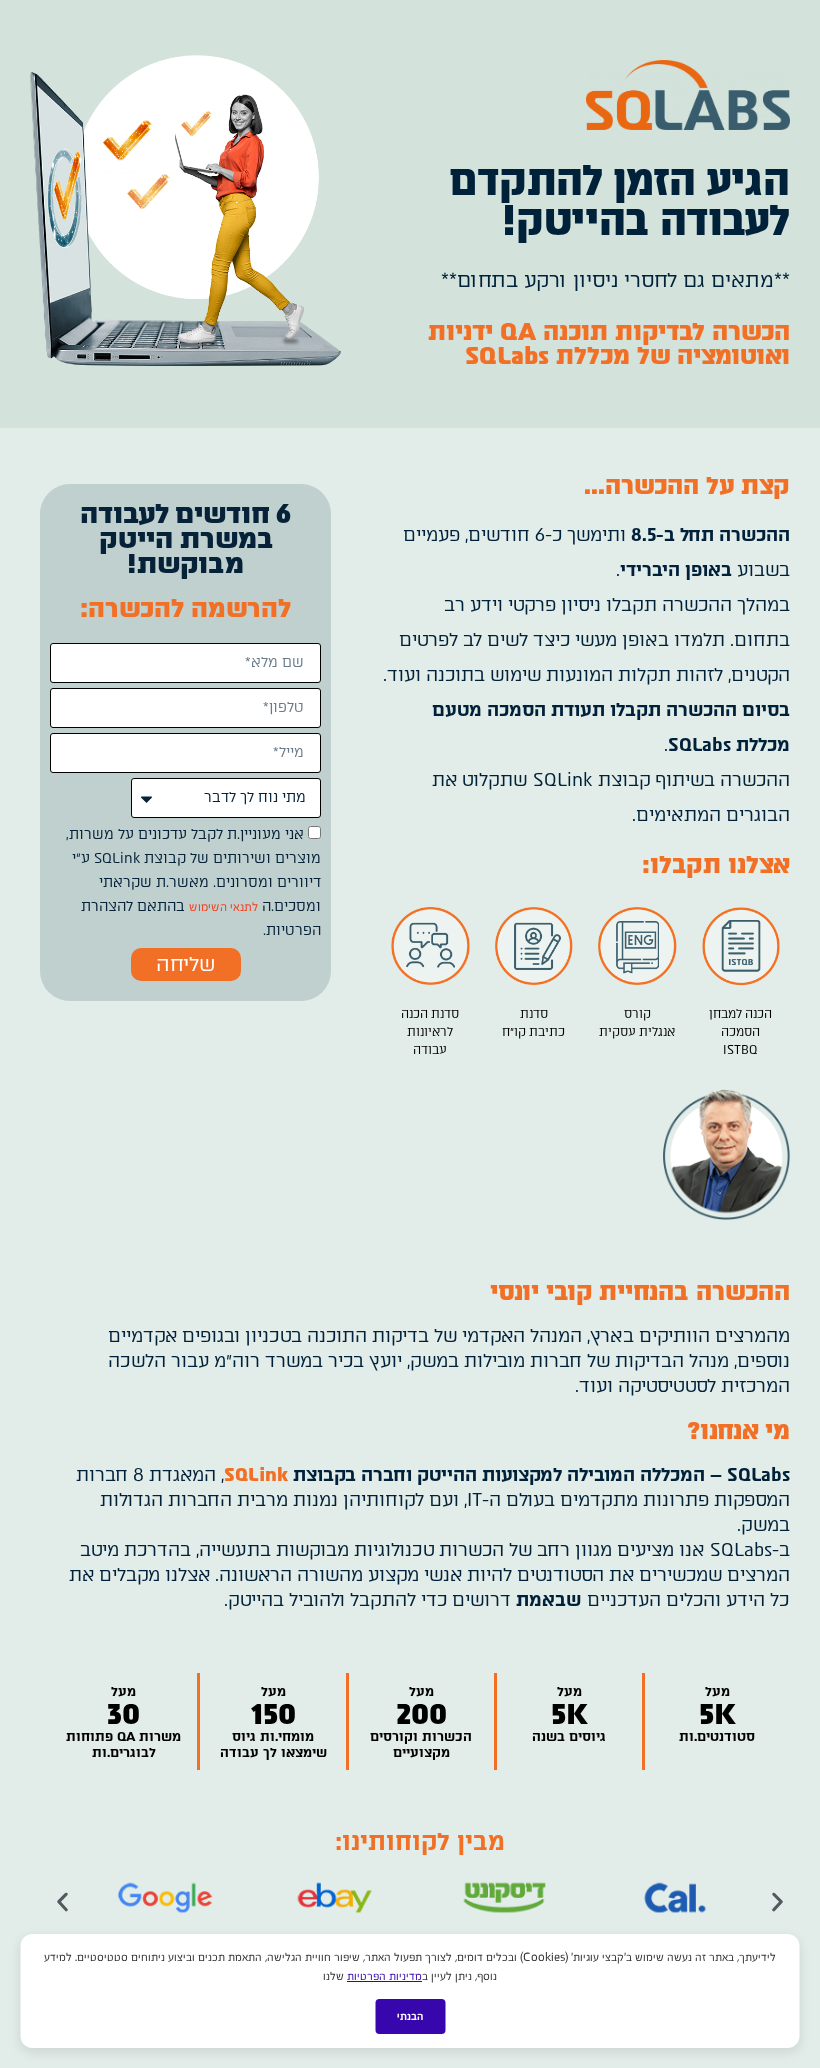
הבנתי (410, 2016)
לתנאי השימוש (223, 907)
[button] (62, 1901)
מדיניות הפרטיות (384, 1976)
